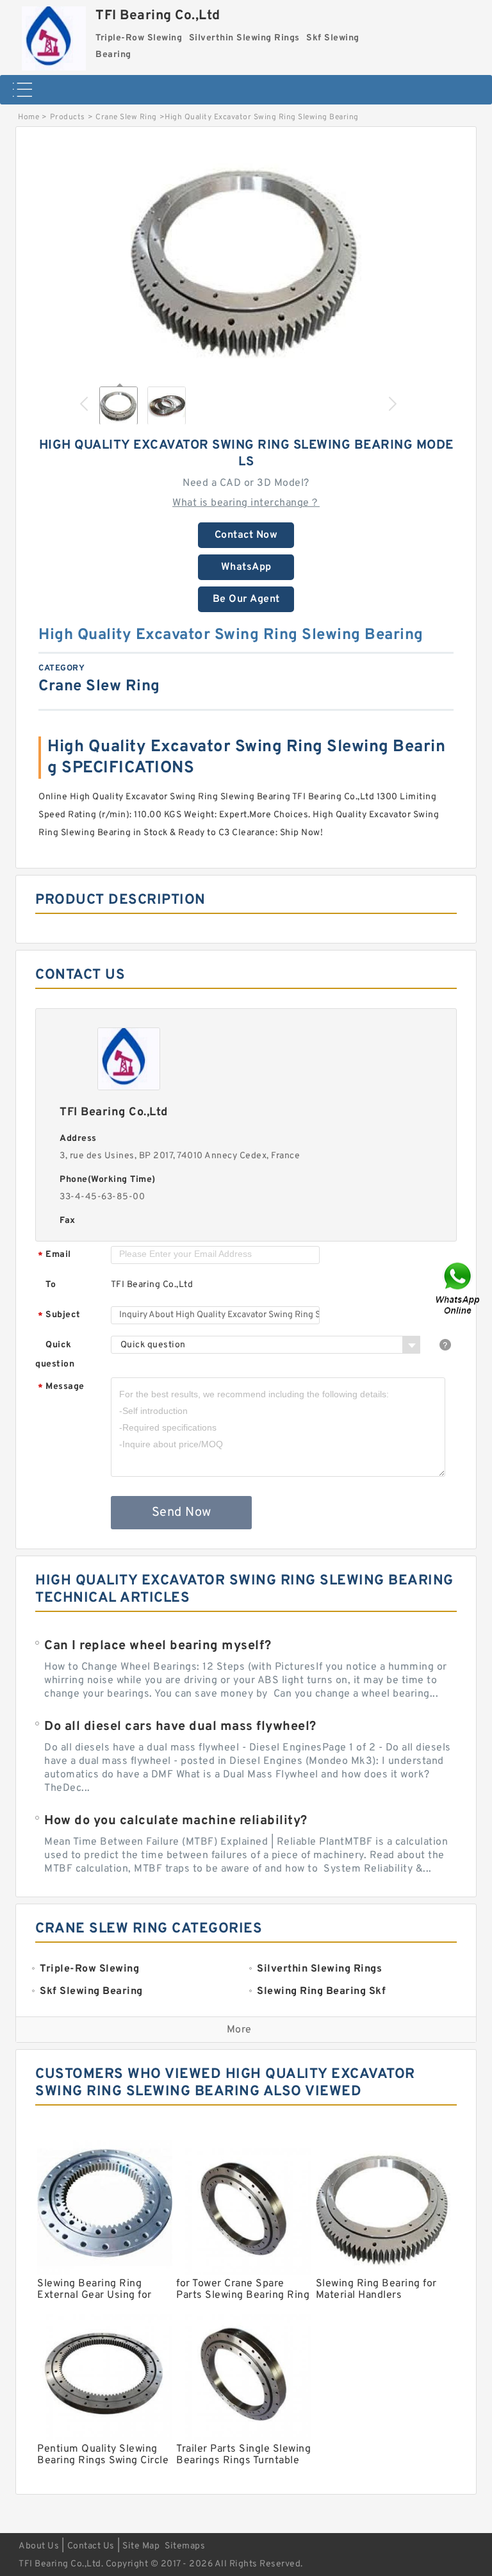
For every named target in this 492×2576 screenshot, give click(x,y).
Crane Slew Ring (126, 117)
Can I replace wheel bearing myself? (158, 1646)
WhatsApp (246, 567)
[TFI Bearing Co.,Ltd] (54, 35)
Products (68, 117)
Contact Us (91, 2546)
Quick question (55, 1355)
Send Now (182, 1513)
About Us (39, 2546)
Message (61, 1387)
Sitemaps (185, 2546)
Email (54, 1255)
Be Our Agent (246, 599)
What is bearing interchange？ (246, 503)
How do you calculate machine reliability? (176, 1821)
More (239, 2030)
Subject (59, 1316)
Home (29, 117)
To (51, 1285)
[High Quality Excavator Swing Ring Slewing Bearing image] (246, 258)
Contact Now (246, 535)
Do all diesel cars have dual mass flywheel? (180, 1727)
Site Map (141, 2546)
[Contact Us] (459, 1288)
